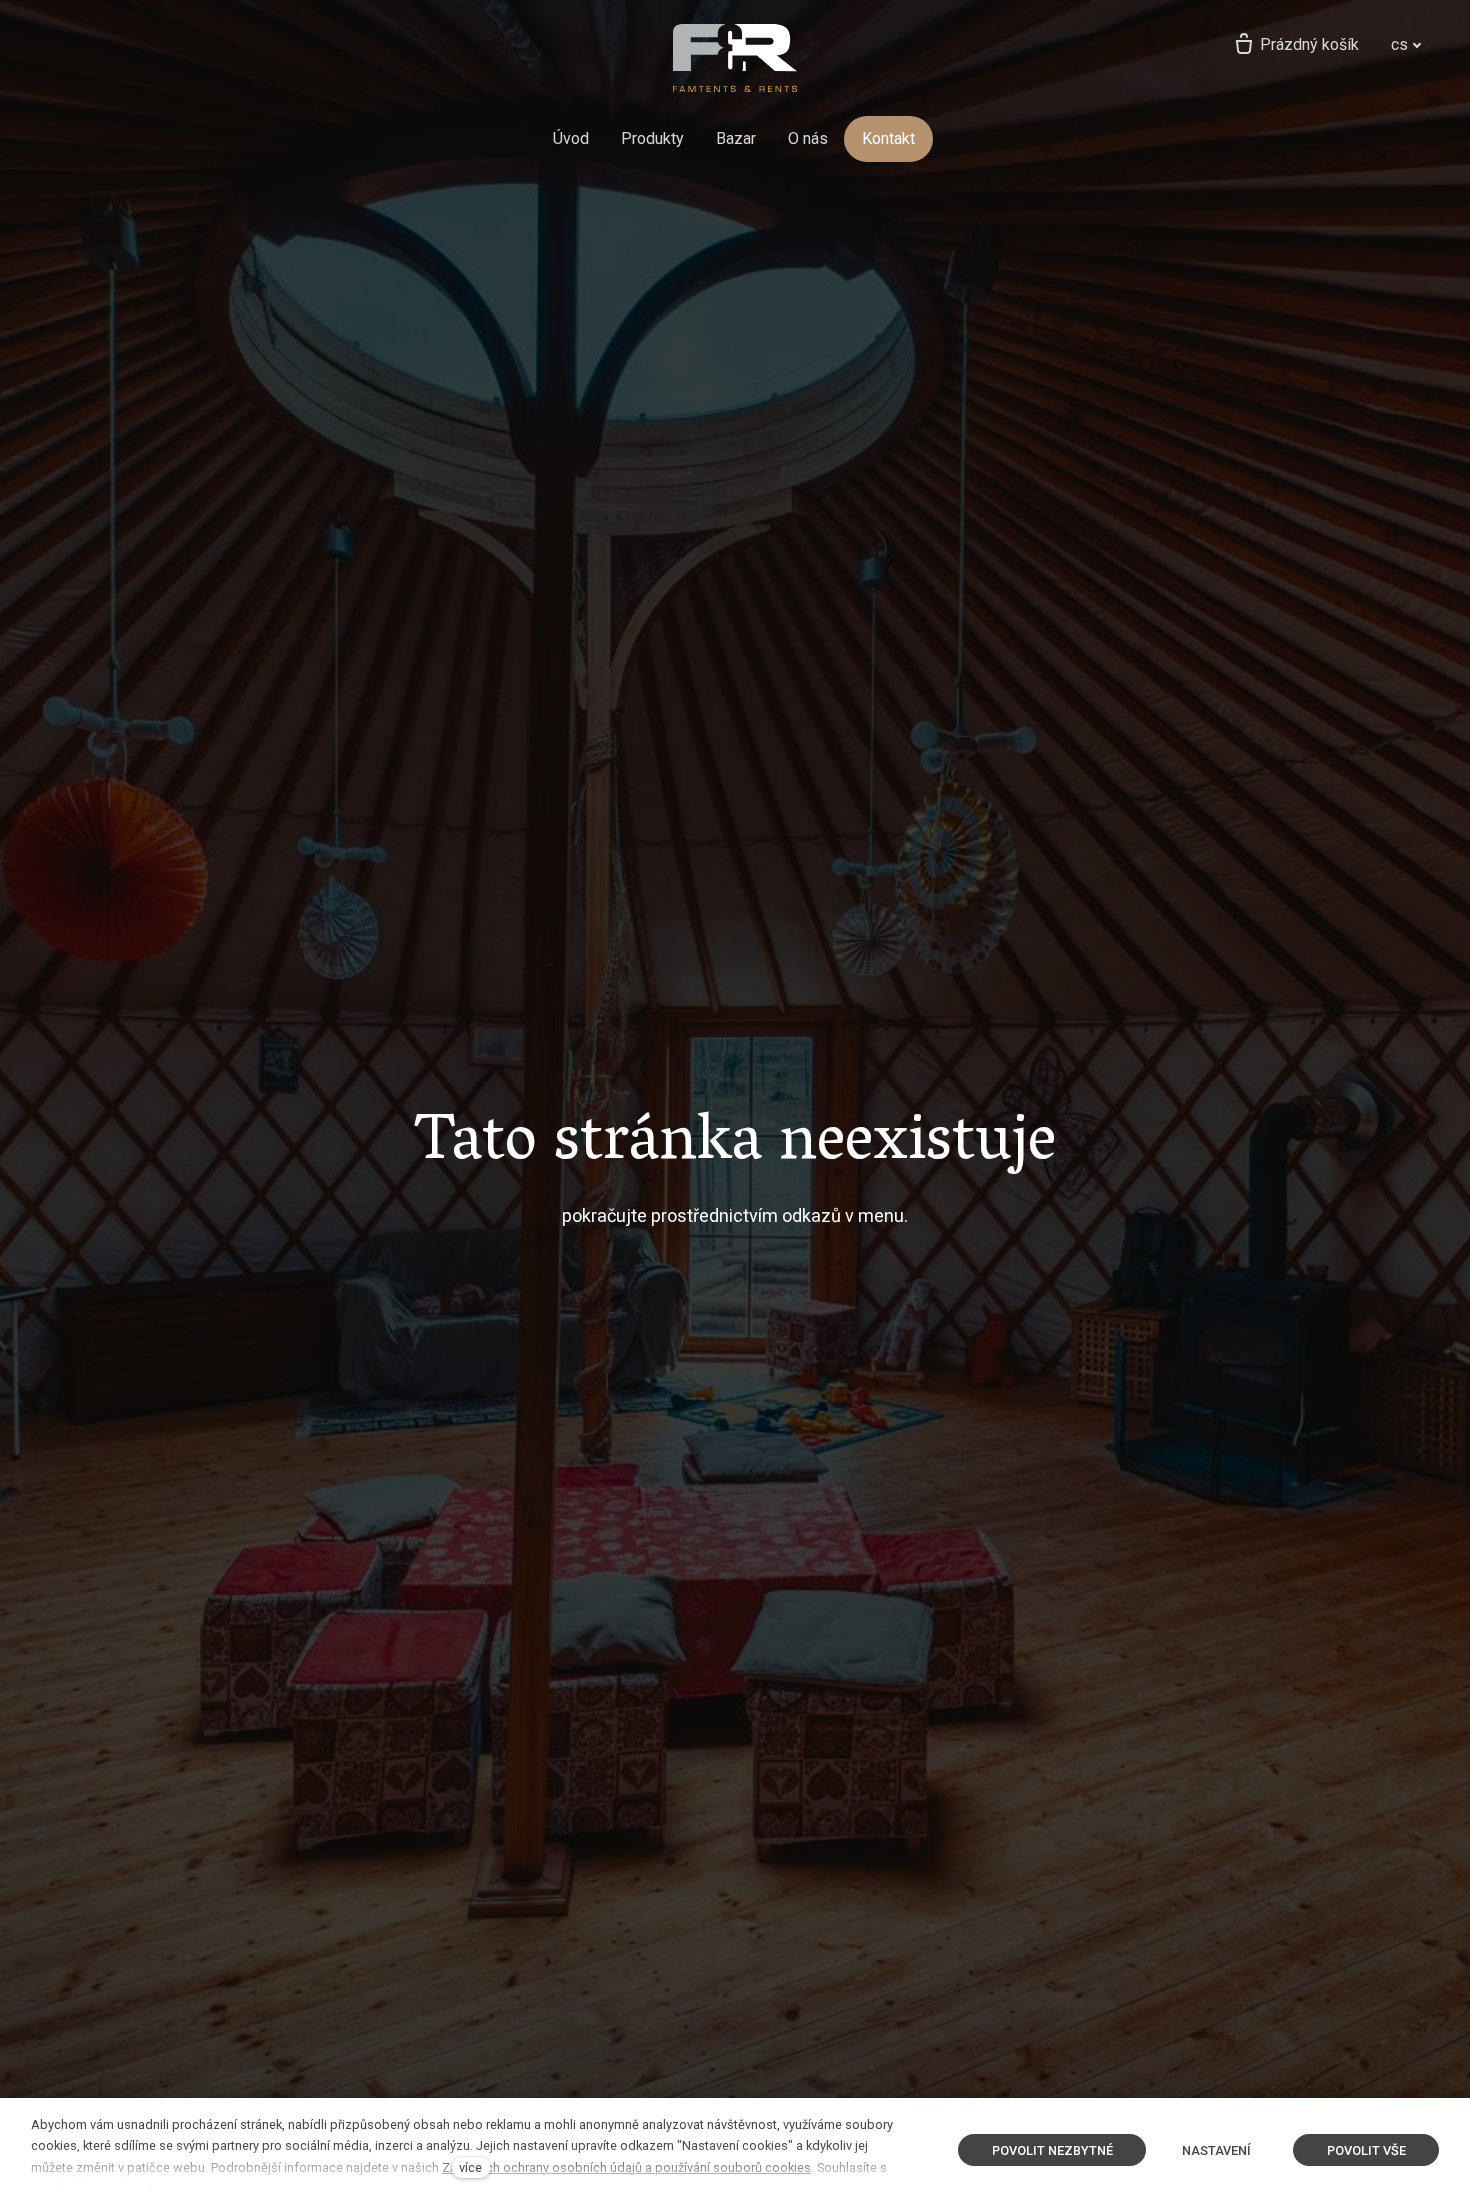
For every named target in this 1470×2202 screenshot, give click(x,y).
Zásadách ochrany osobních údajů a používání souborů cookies (626, 2167)
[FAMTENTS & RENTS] (735, 58)
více (470, 2167)
